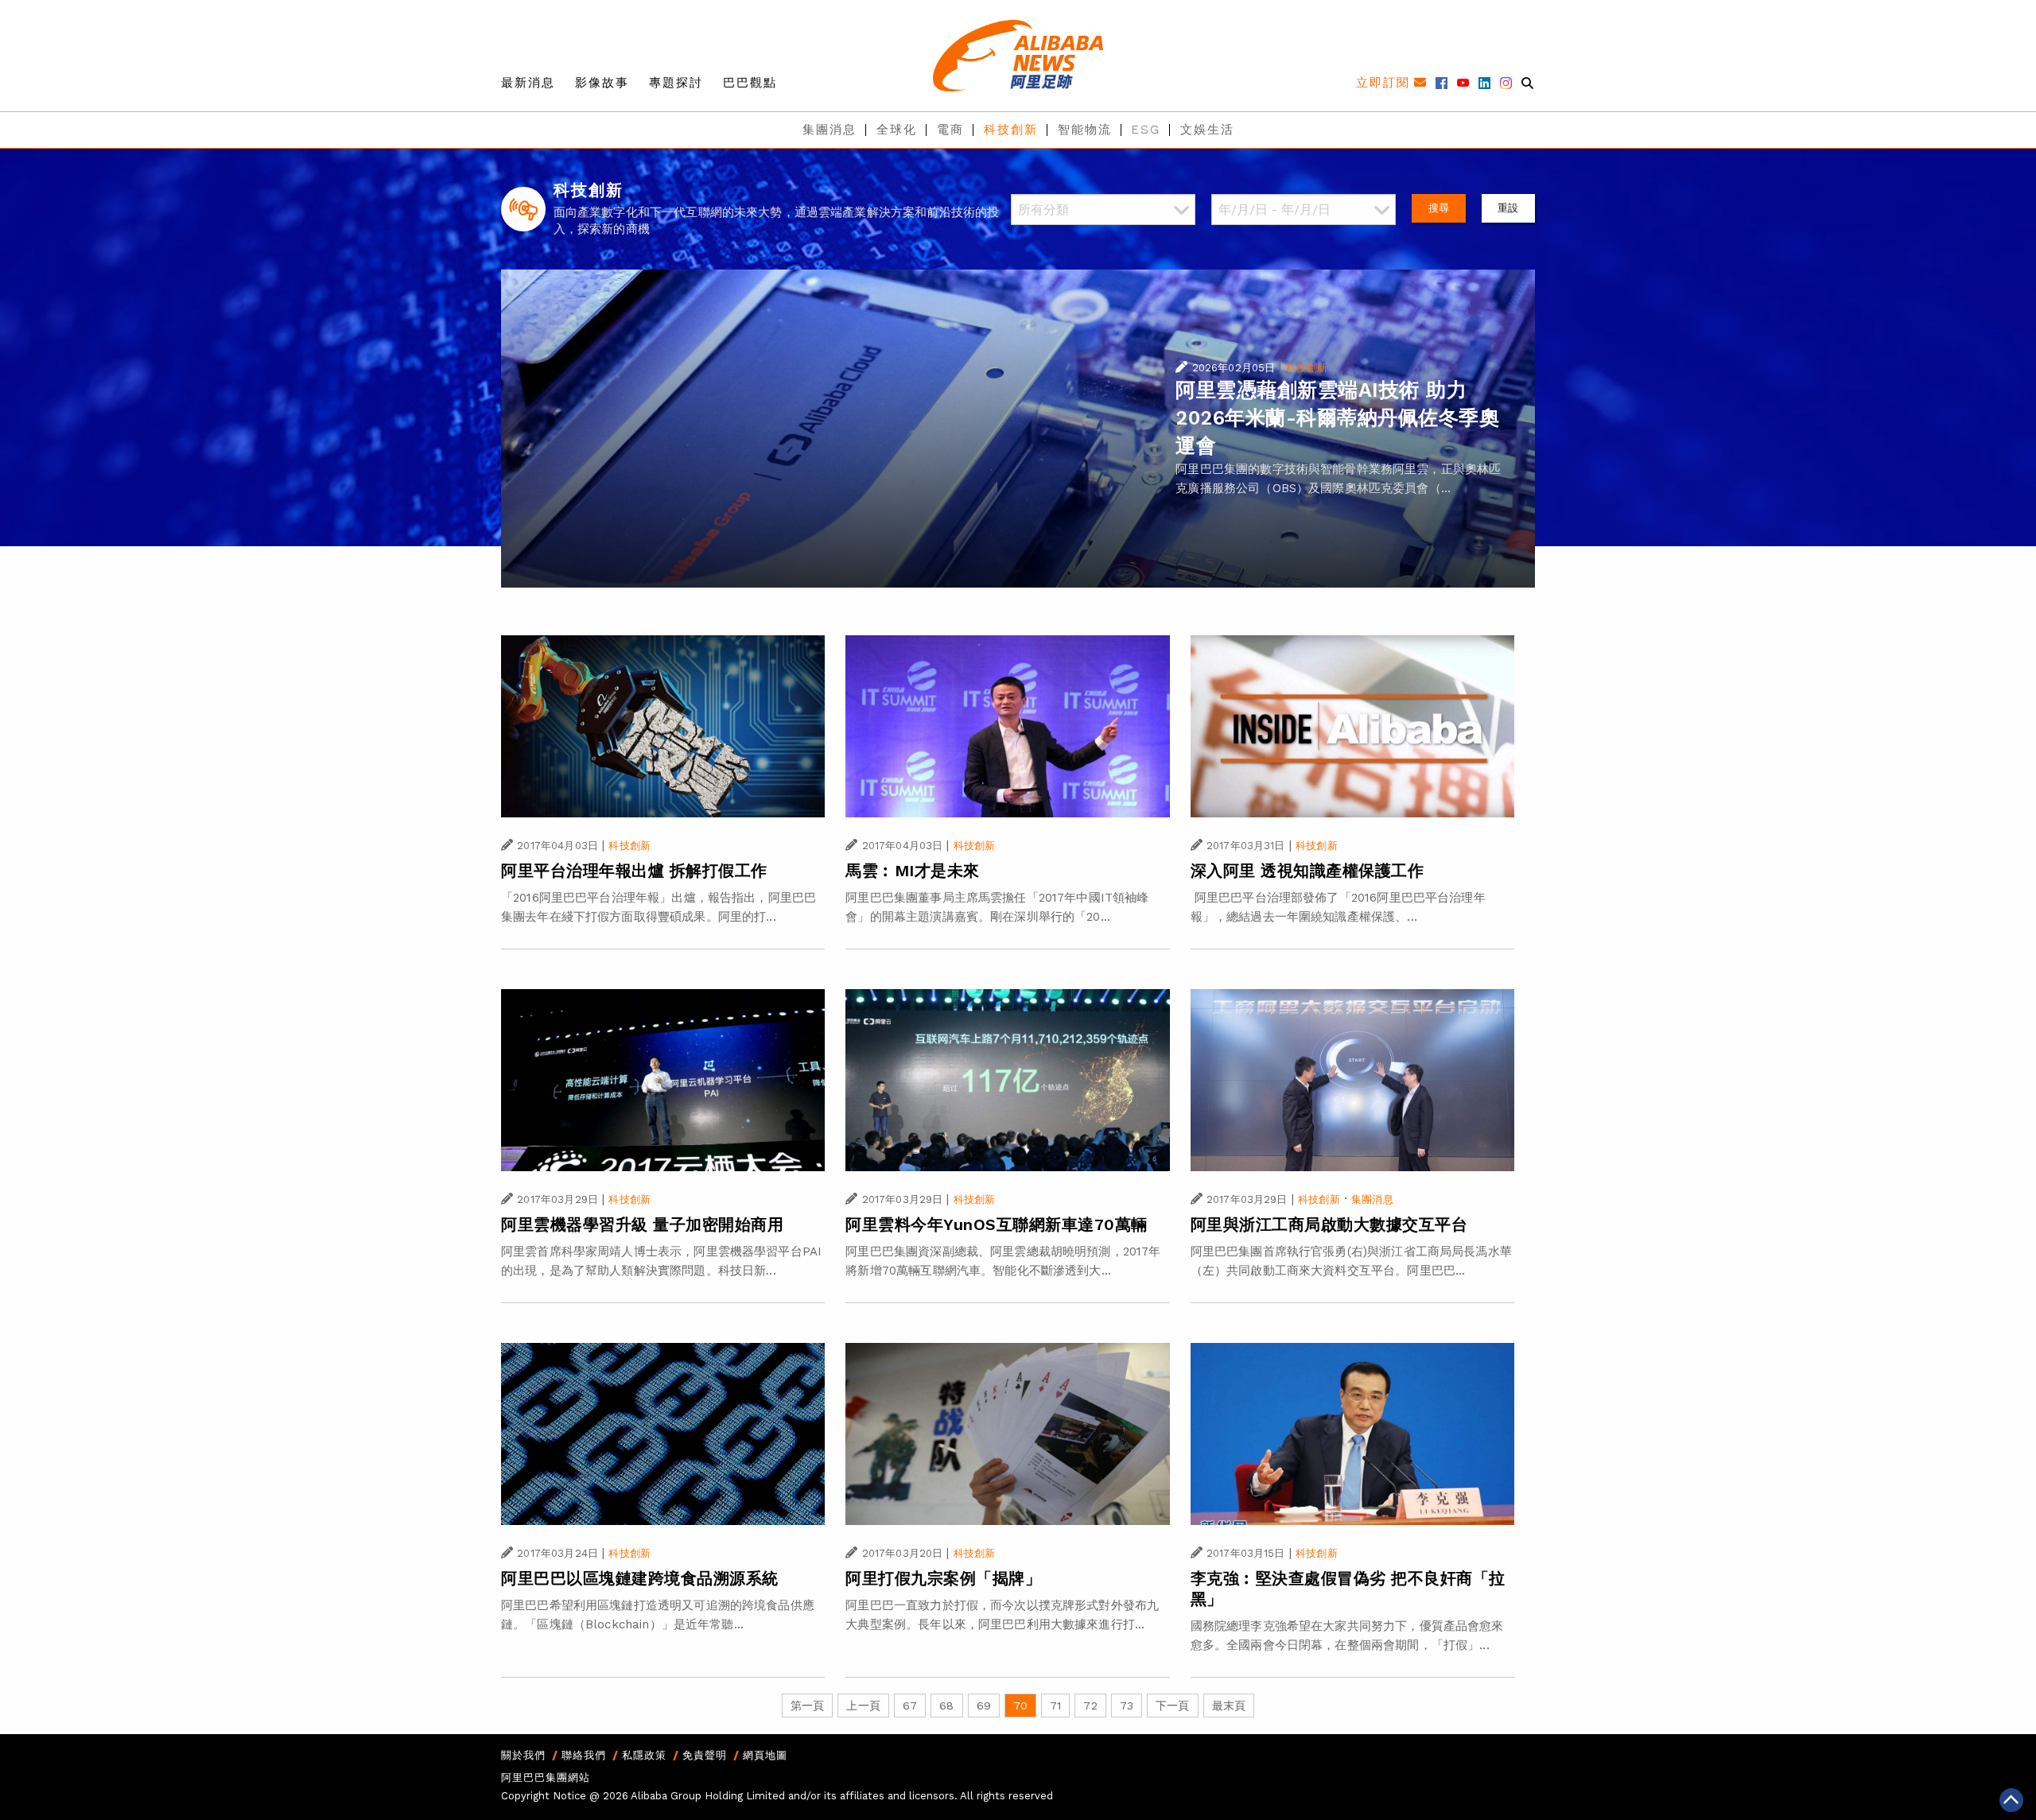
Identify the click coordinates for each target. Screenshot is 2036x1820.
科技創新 (1011, 130)
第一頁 (807, 1706)
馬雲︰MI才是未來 (913, 871)
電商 (950, 130)
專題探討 (676, 83)
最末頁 (1229, 1706)
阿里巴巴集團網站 (546, 1777)
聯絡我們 (584, 1755)
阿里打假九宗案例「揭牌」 (943, 1578)
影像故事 (602, 83)
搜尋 (1439, 208)
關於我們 (523, 1755)
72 (1090, 1706)
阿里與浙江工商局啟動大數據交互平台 (1329, 1224)
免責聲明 (705, 1755)
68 (946, 1706)
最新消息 (528, 83)
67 (910, 1706)
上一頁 (863, 1706)
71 (1055, 1706)
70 (1020, 1706)
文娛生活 (1207, 130)
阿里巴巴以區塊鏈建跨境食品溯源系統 (640, 1578)
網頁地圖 (765, 1755)
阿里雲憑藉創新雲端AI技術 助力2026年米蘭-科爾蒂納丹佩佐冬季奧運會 (1337, 418)
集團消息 (830, 130)
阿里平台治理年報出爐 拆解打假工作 (634, 871)
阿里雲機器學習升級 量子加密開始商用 (642, 1224)
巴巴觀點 (750, 83)
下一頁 (1172, 1706)
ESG (1146, 130)
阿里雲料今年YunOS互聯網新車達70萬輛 (997, 1224)
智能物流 (1085, 130)
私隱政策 (644, 1755)
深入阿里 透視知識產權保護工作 (1307, 871)
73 (1127, 1706)
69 (984, 1706)
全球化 (897, 130)
